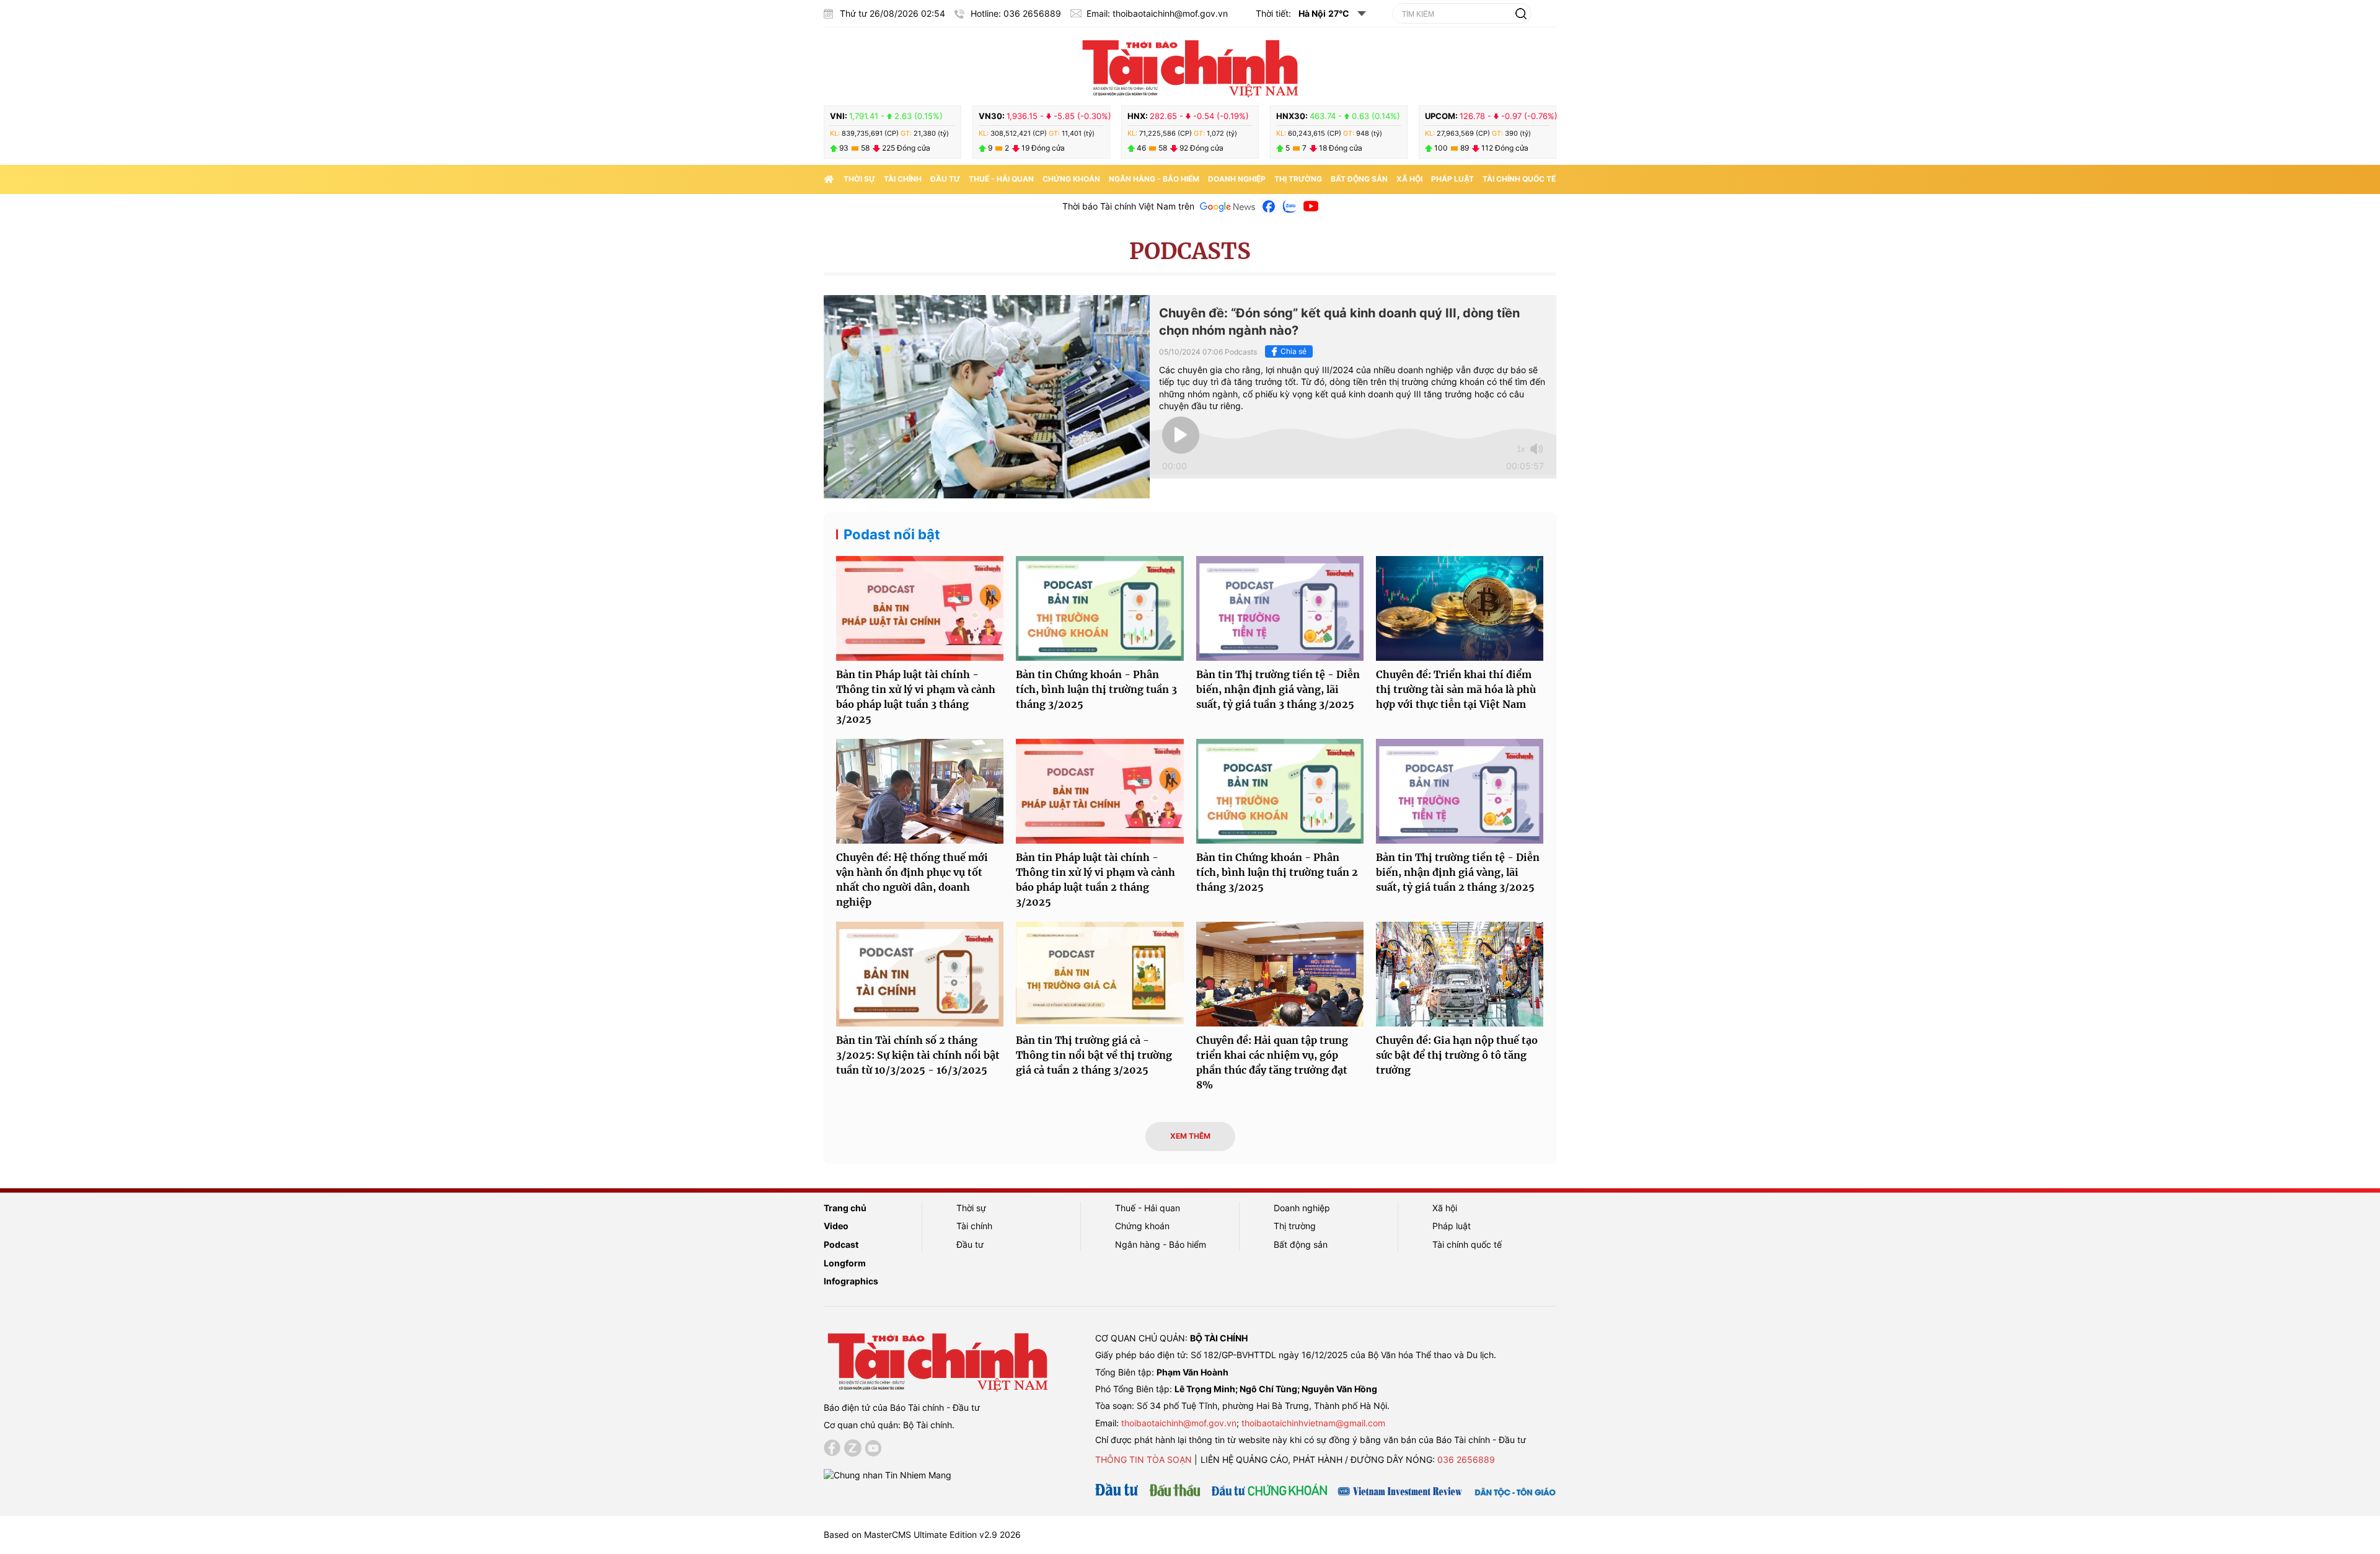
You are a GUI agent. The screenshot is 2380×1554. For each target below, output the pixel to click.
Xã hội (1409, 179)
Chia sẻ (1294, 351)
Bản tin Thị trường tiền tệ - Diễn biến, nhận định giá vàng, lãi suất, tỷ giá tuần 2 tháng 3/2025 (1458, 872)
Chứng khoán (1071, 179)
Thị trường (1298, 179)
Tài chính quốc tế (1519, 179)
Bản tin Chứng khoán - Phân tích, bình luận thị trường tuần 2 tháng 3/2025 (1277, 872)
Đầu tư (945, 179)
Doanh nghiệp (1237, 179)
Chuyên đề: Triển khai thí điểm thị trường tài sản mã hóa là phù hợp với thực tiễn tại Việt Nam (1456, 689)
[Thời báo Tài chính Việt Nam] (1190, 66)
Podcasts (1190, 251)
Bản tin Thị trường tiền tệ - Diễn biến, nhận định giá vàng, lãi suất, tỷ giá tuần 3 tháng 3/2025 (1278, 689)
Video (836, 1226)
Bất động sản (1359, 179)
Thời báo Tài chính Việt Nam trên (1128, 206)
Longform (845, 1263)
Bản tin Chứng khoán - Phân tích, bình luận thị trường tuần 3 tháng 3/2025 (1096, 689)
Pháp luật (1452, 179)
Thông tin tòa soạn (1144, 1459)
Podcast (841, 1244)
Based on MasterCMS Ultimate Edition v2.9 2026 (922, 1534)
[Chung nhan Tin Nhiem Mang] (888, 1474)
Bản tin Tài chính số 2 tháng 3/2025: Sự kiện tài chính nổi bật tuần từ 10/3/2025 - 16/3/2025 (918, 1055)
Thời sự (859, 179)
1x (1521, 449)
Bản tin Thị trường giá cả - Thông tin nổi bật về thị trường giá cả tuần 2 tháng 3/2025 (1094, 1055)
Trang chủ (845, 1208)
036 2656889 (1466, 1459)
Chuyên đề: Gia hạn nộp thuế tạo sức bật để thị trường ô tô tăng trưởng (1457, 1055)
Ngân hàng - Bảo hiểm (1154, 179)
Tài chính (903, 179)
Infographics (851, 1281)
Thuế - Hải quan (1001, 179)
